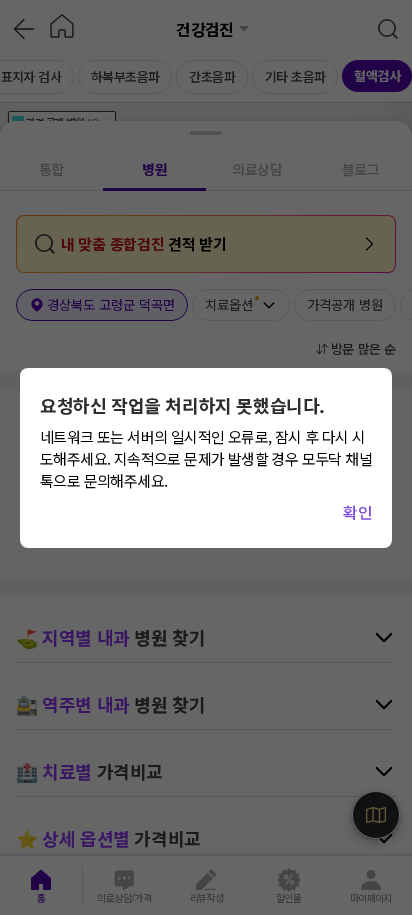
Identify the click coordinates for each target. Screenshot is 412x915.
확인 (357, 512)
